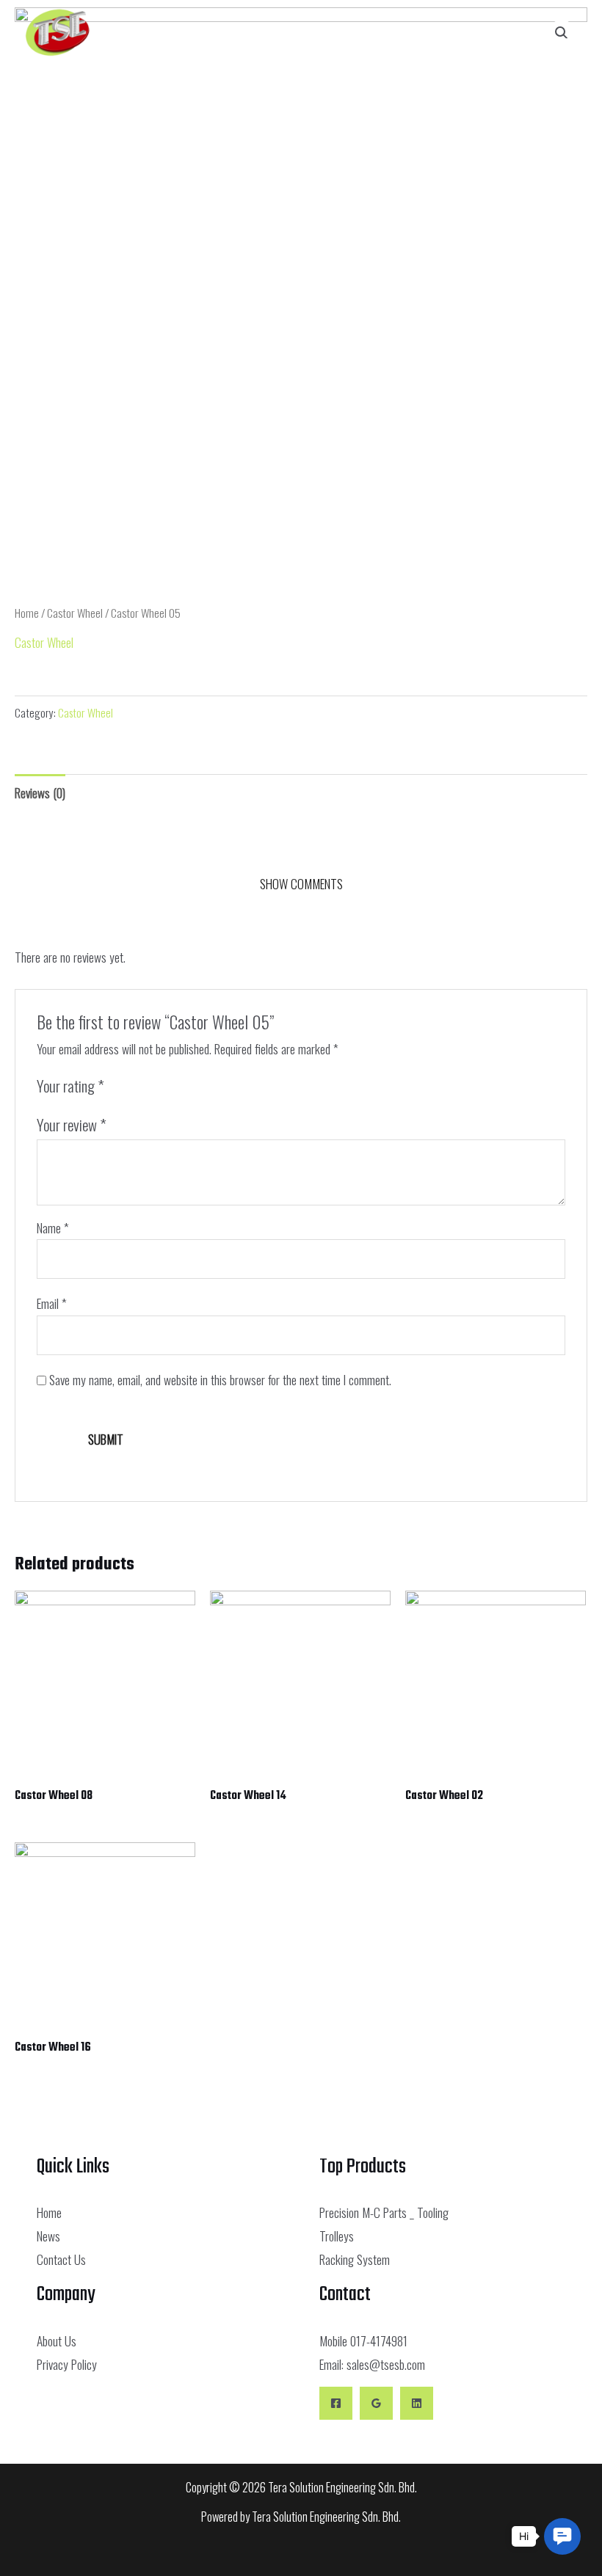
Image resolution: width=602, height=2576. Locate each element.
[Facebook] (336, 2403)
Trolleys (337, 2236)
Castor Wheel (75, 613)
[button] (444, 33)
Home (27, 613)
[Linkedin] (417, 2403)
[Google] (376, 2403)
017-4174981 (379, 2340)
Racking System (355, 2259)
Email (52, 1303)
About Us (57, 2340)
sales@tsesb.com (386, 2364)
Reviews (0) (40, 792)
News (48, 2236)
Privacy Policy (67, 2364)
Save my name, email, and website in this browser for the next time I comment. (220, 1379)
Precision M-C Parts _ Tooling (384, 2212)
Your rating (70, 1086)
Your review (72, 1124)
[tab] (40, 792)
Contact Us (61, 2259)
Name (53, 1227)
